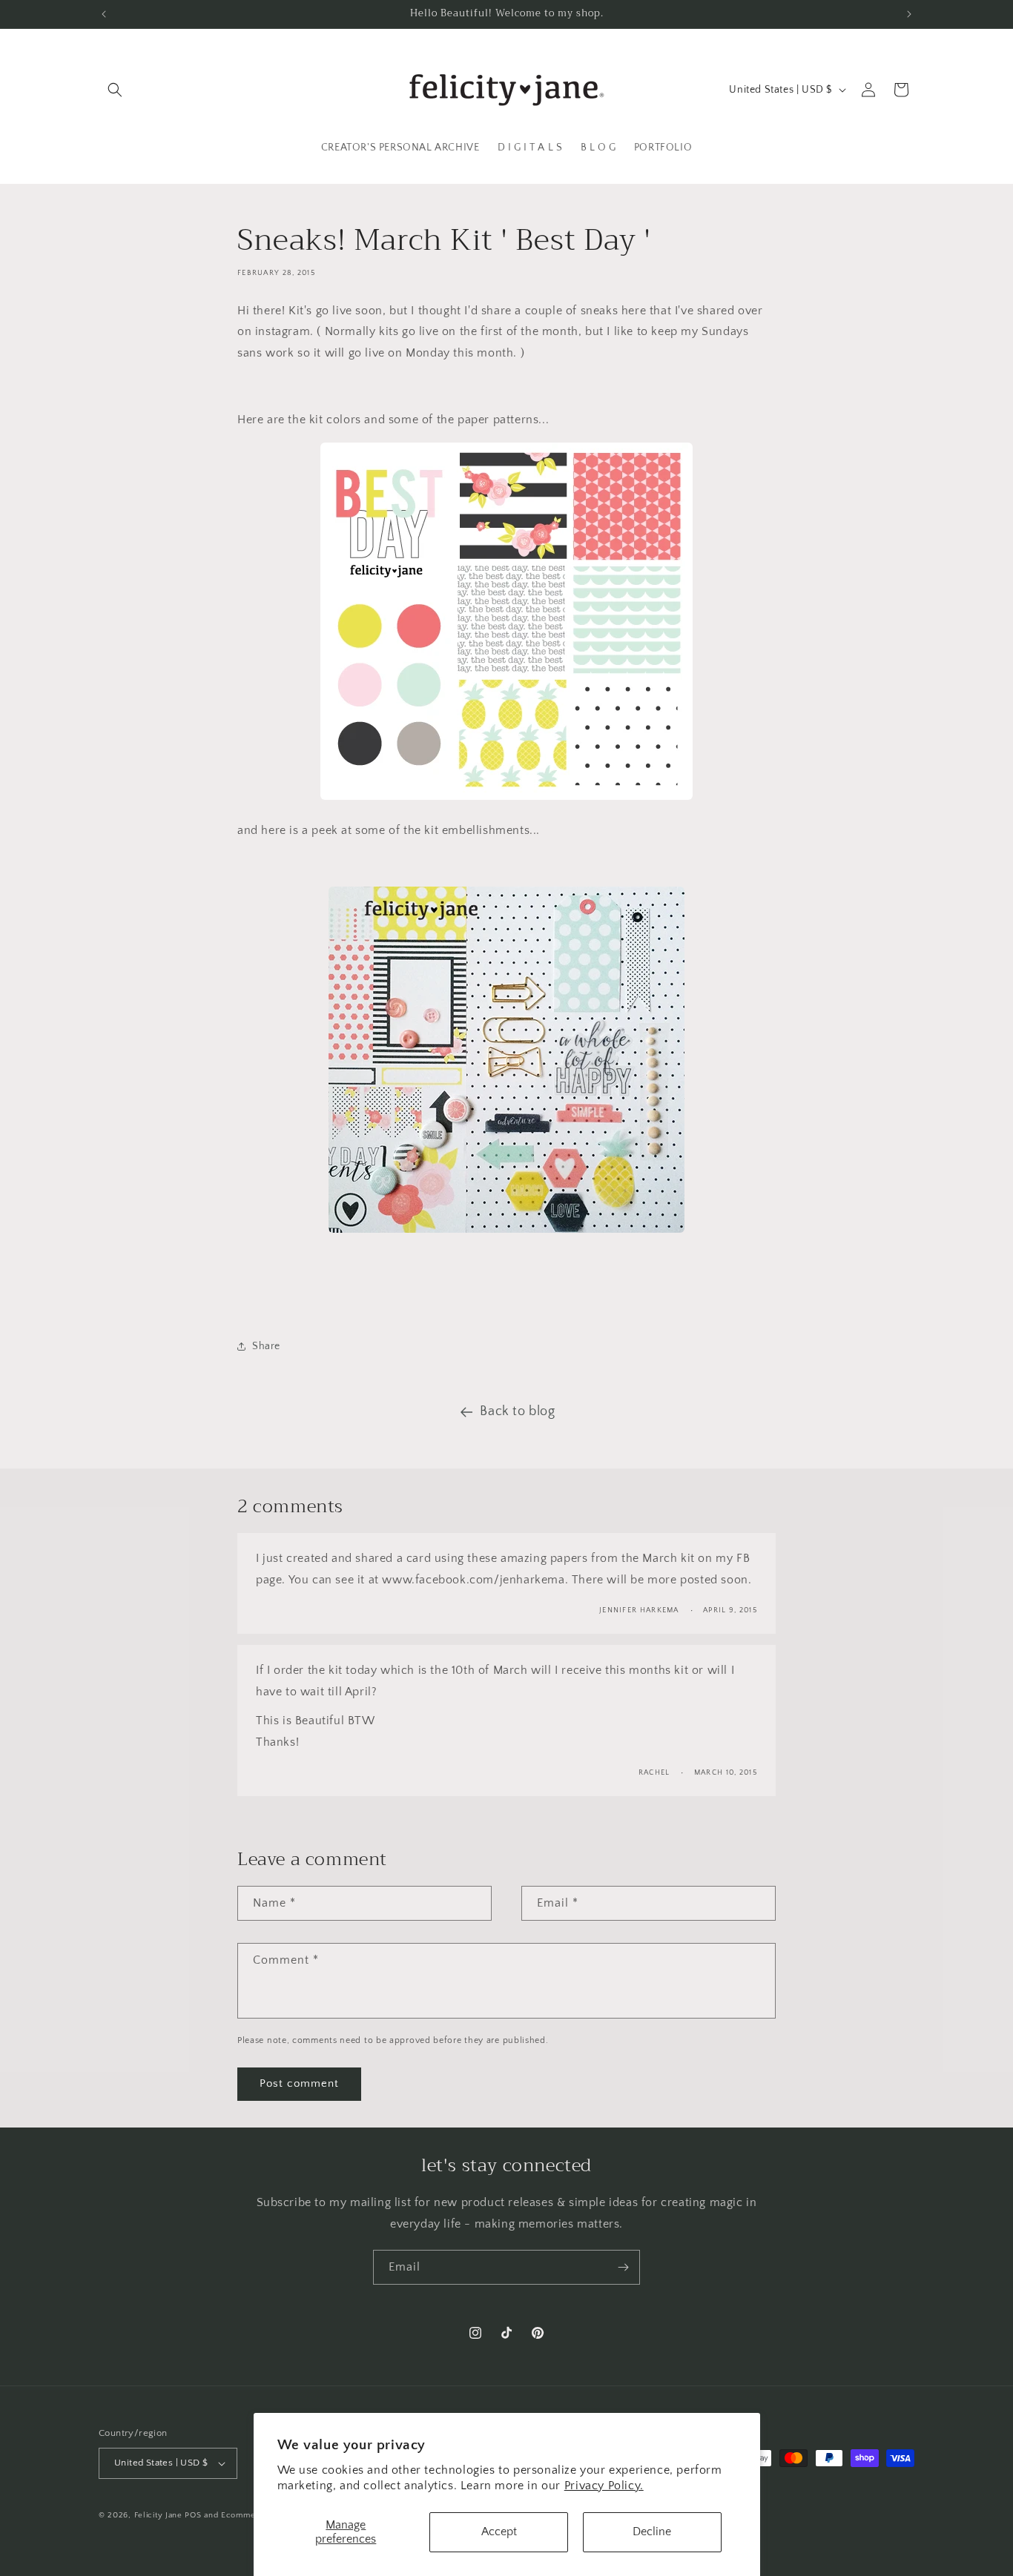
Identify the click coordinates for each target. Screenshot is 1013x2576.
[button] (115, 90)
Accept (499, 2532)
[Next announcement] (909, 14)
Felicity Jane (158, 2515)
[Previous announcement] (104, 14)
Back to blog (517, 1411)
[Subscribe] (623, 2267)
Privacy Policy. (604, 2486)
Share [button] (266, 1346)
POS (193, 2515)
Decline (652, 2532)
